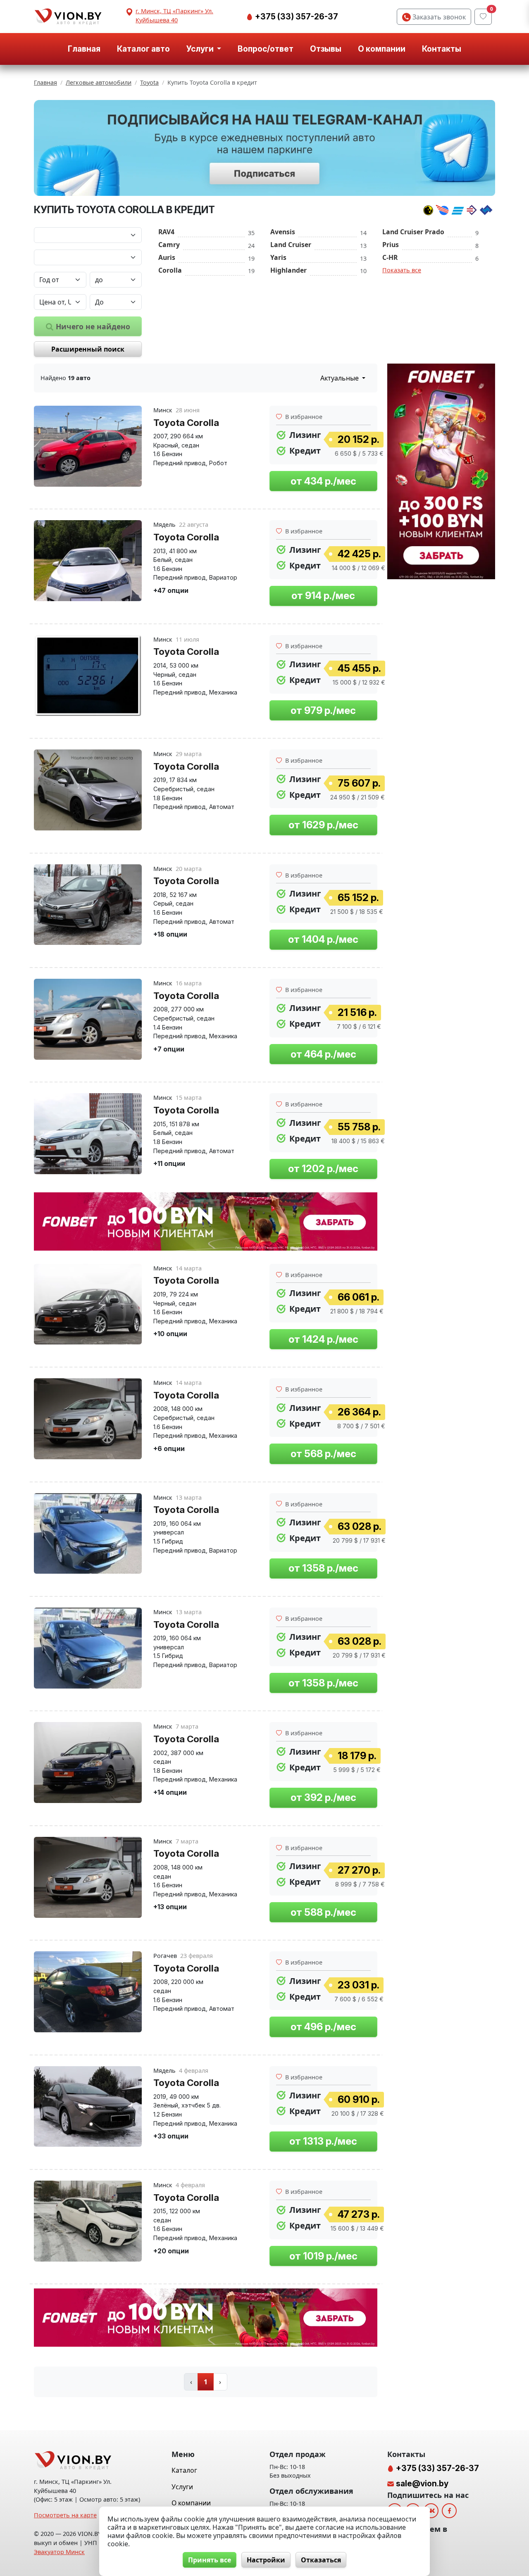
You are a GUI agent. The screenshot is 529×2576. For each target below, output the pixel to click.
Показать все (402, 270)
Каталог (184, 2470)
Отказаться (321, 2560)
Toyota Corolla (186, 422)
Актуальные (340, 378)
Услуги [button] (201, 49)
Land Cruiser (291, 245)
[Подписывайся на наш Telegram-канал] (264, 148)
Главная (84, 49)
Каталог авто (143, 49)
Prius (391, 245)
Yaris (278, 257)
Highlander (288, 270)
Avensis (283, 232)
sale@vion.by (422, 2483)
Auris (167, 257)
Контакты (442, 49)
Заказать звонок (438, 17)
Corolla (170, 270)
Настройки (266, 2560)
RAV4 (166, 232)
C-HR (390, 257)
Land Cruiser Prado (413, 232)
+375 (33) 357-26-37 (296, 17)
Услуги (182, 2487)
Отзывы (326, 49)
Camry (169, 245)
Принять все (210, 2560)
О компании (382, 49)
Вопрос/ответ (266, 49)
